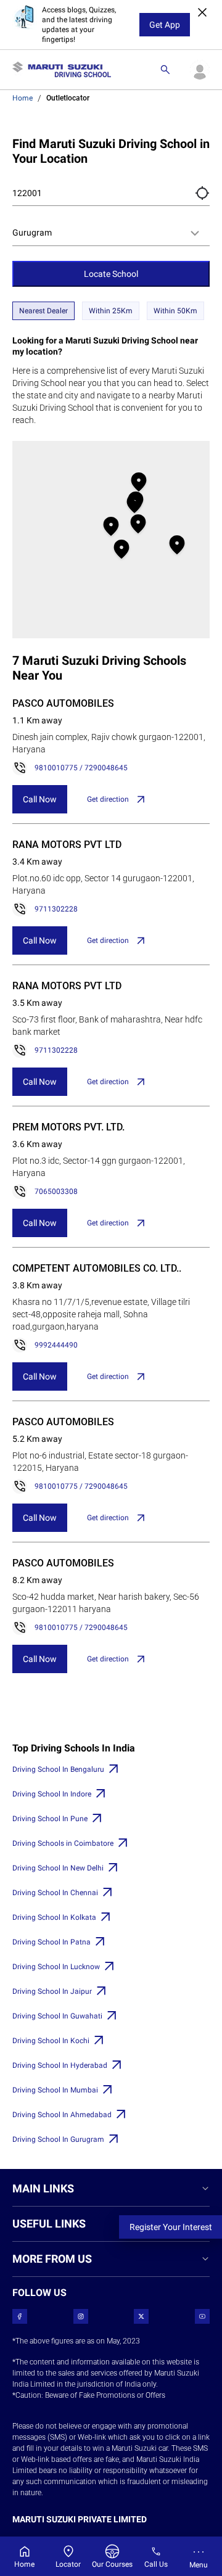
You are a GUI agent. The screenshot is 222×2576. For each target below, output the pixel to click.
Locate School (111, 274)
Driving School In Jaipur (52, 1991)
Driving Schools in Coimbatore (63, 1843)
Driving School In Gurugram (58, 2139)
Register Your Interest (171, 2227)
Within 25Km (111, 311)
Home (23, 98)
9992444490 (56, 1345)
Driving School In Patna (51, 1942)
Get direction (108, 799)
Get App (165, 25)
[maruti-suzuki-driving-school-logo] (62, 70)
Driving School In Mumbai (55, 2090)
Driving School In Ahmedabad (62, 2115)
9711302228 (56, 909)
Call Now (40, 799)
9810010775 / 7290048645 (81, 768)
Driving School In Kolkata (54, 1917)
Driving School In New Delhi (58, 1868)
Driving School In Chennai (55, 1893)
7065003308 (56, 1191)
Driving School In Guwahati (57, 2016)
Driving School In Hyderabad (60, 2065)
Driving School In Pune (50, 1819)
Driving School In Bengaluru (58, 1769)
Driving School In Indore (52, 1794)
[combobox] (111, 233)
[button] (202, 193)
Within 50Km (175, 311)
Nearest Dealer (43, 311)
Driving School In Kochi (51, 2041)
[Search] (165, 70)
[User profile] (200, 70)
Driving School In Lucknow (56, 1967)
